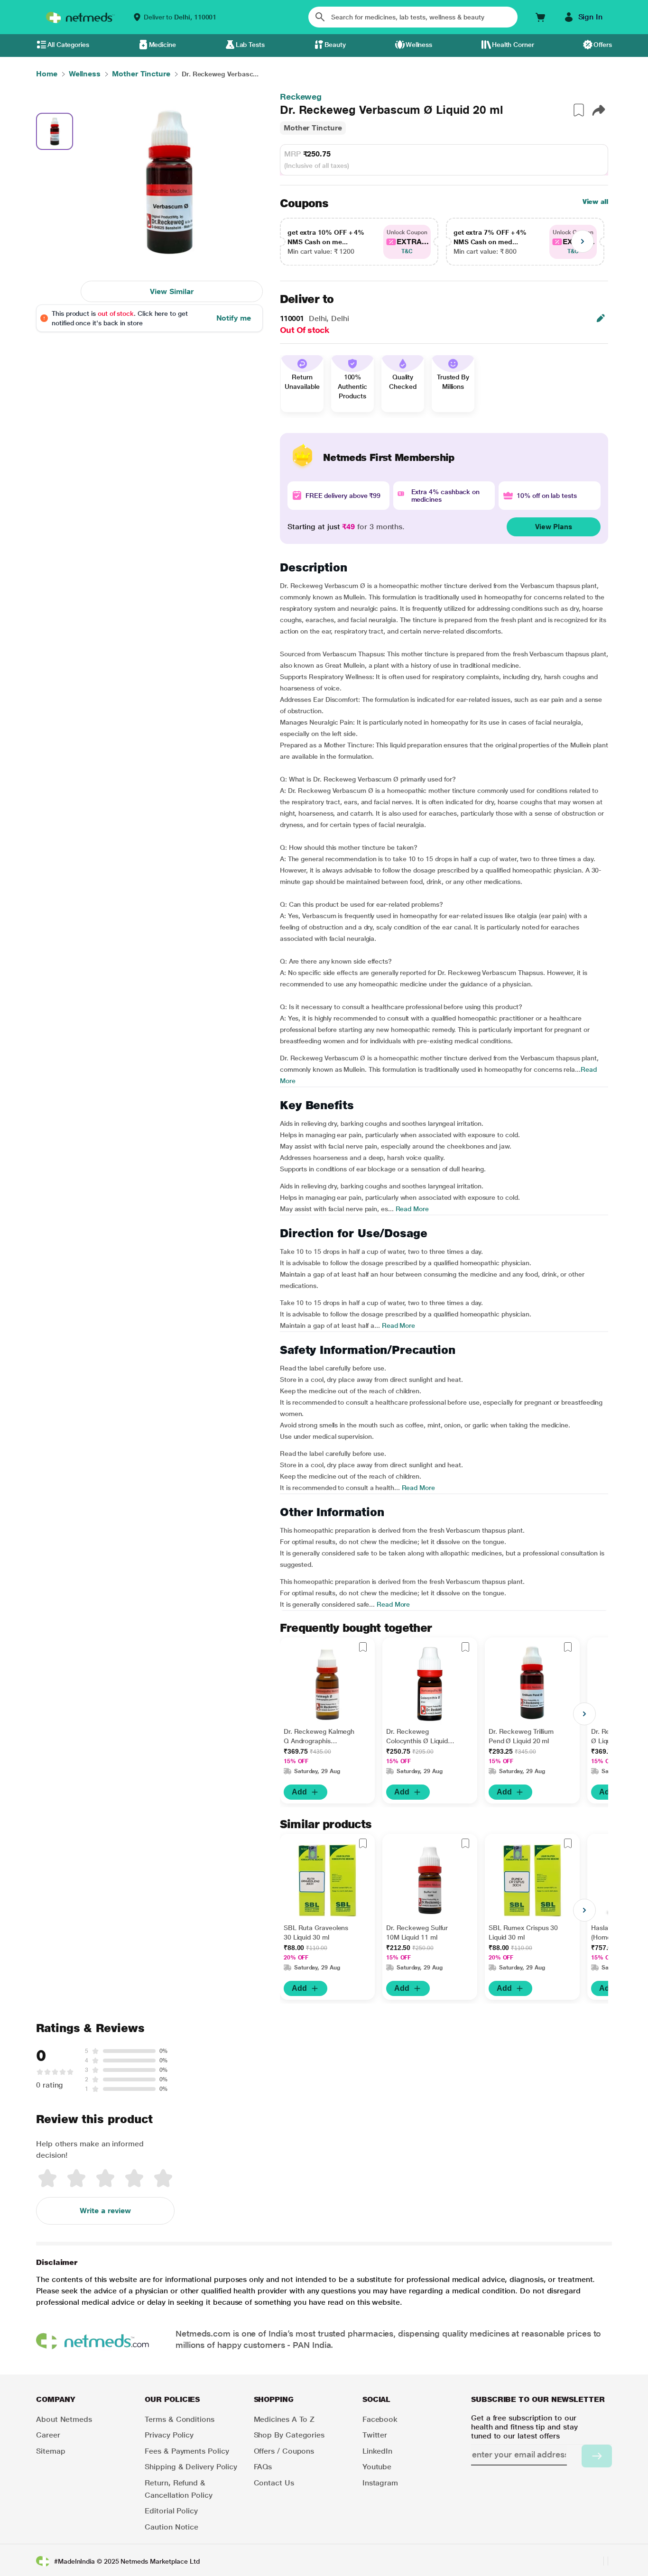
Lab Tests (250, 45)
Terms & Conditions (180, 2419)
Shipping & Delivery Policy (191, 2467)
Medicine (162, 45)
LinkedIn (377, 2451)
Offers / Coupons (284, 2451)
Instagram (380, 2483)
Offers (603, 45)
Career (48, 2435)
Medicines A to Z (284, 2419)
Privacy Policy (169, 2435)
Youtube (377, 2467)
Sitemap (51, 2451)
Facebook (380, 2419)
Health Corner (513, 45)
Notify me (234, 318)
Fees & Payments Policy (187, 2451)
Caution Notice (171, 2527)
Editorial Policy (171, 2511)
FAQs (263, 2467)
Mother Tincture (313, 128)
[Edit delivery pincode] (601, 318)
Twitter (375, 2435)
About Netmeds (64, 2419)
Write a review (105, 2211)
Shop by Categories (289, 2435)
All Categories (68, 45)
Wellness (419, 45)
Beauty (335, 45)
